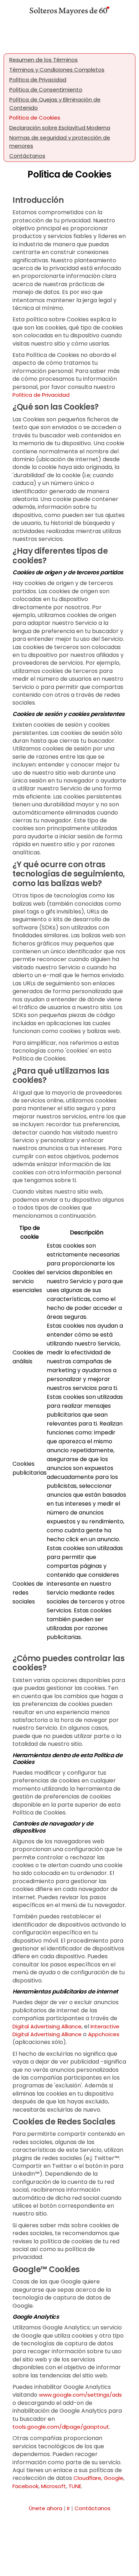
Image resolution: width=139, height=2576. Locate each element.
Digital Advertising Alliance (47, 2026)
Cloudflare (87, 2478)
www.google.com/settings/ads (80, 2395)
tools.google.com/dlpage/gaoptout (61, 2427)
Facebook (25, 2486)
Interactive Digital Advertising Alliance (66, 2030)
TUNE (75, 2486)
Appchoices (104, 2034)
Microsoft (53, 2486)
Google (114, 2478)
